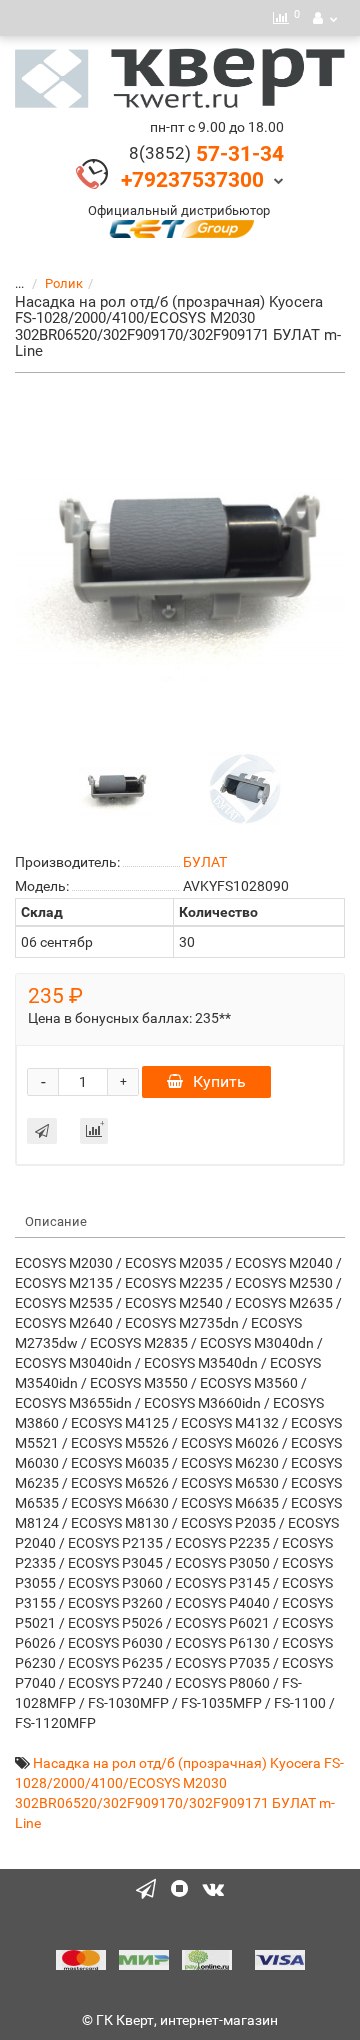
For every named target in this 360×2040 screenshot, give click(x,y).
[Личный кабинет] (325, 18)
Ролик (64, 283)
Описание (56, 1221)
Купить (219, 1081)
